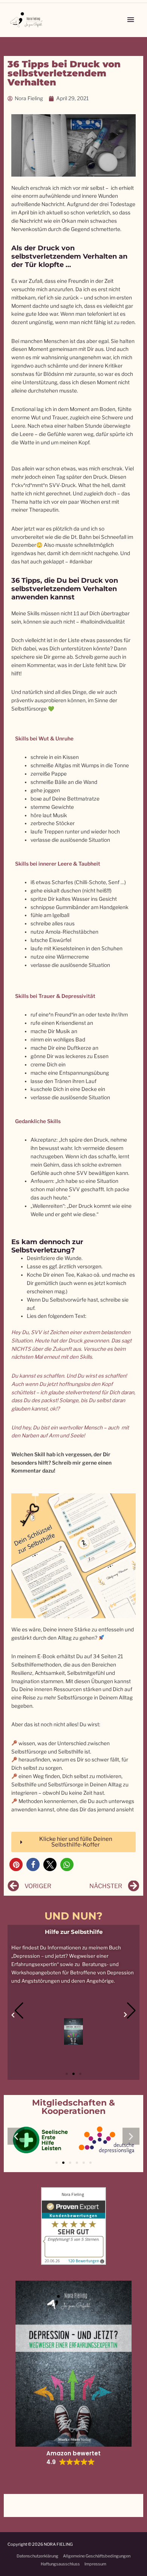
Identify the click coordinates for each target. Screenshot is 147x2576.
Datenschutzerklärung (38, 2556)
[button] (16, 1864)
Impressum (95, 2564)
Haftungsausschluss (60, 2564)
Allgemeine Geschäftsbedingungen (97, 2556)
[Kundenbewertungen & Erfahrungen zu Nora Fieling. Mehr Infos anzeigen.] (73, 2225)
